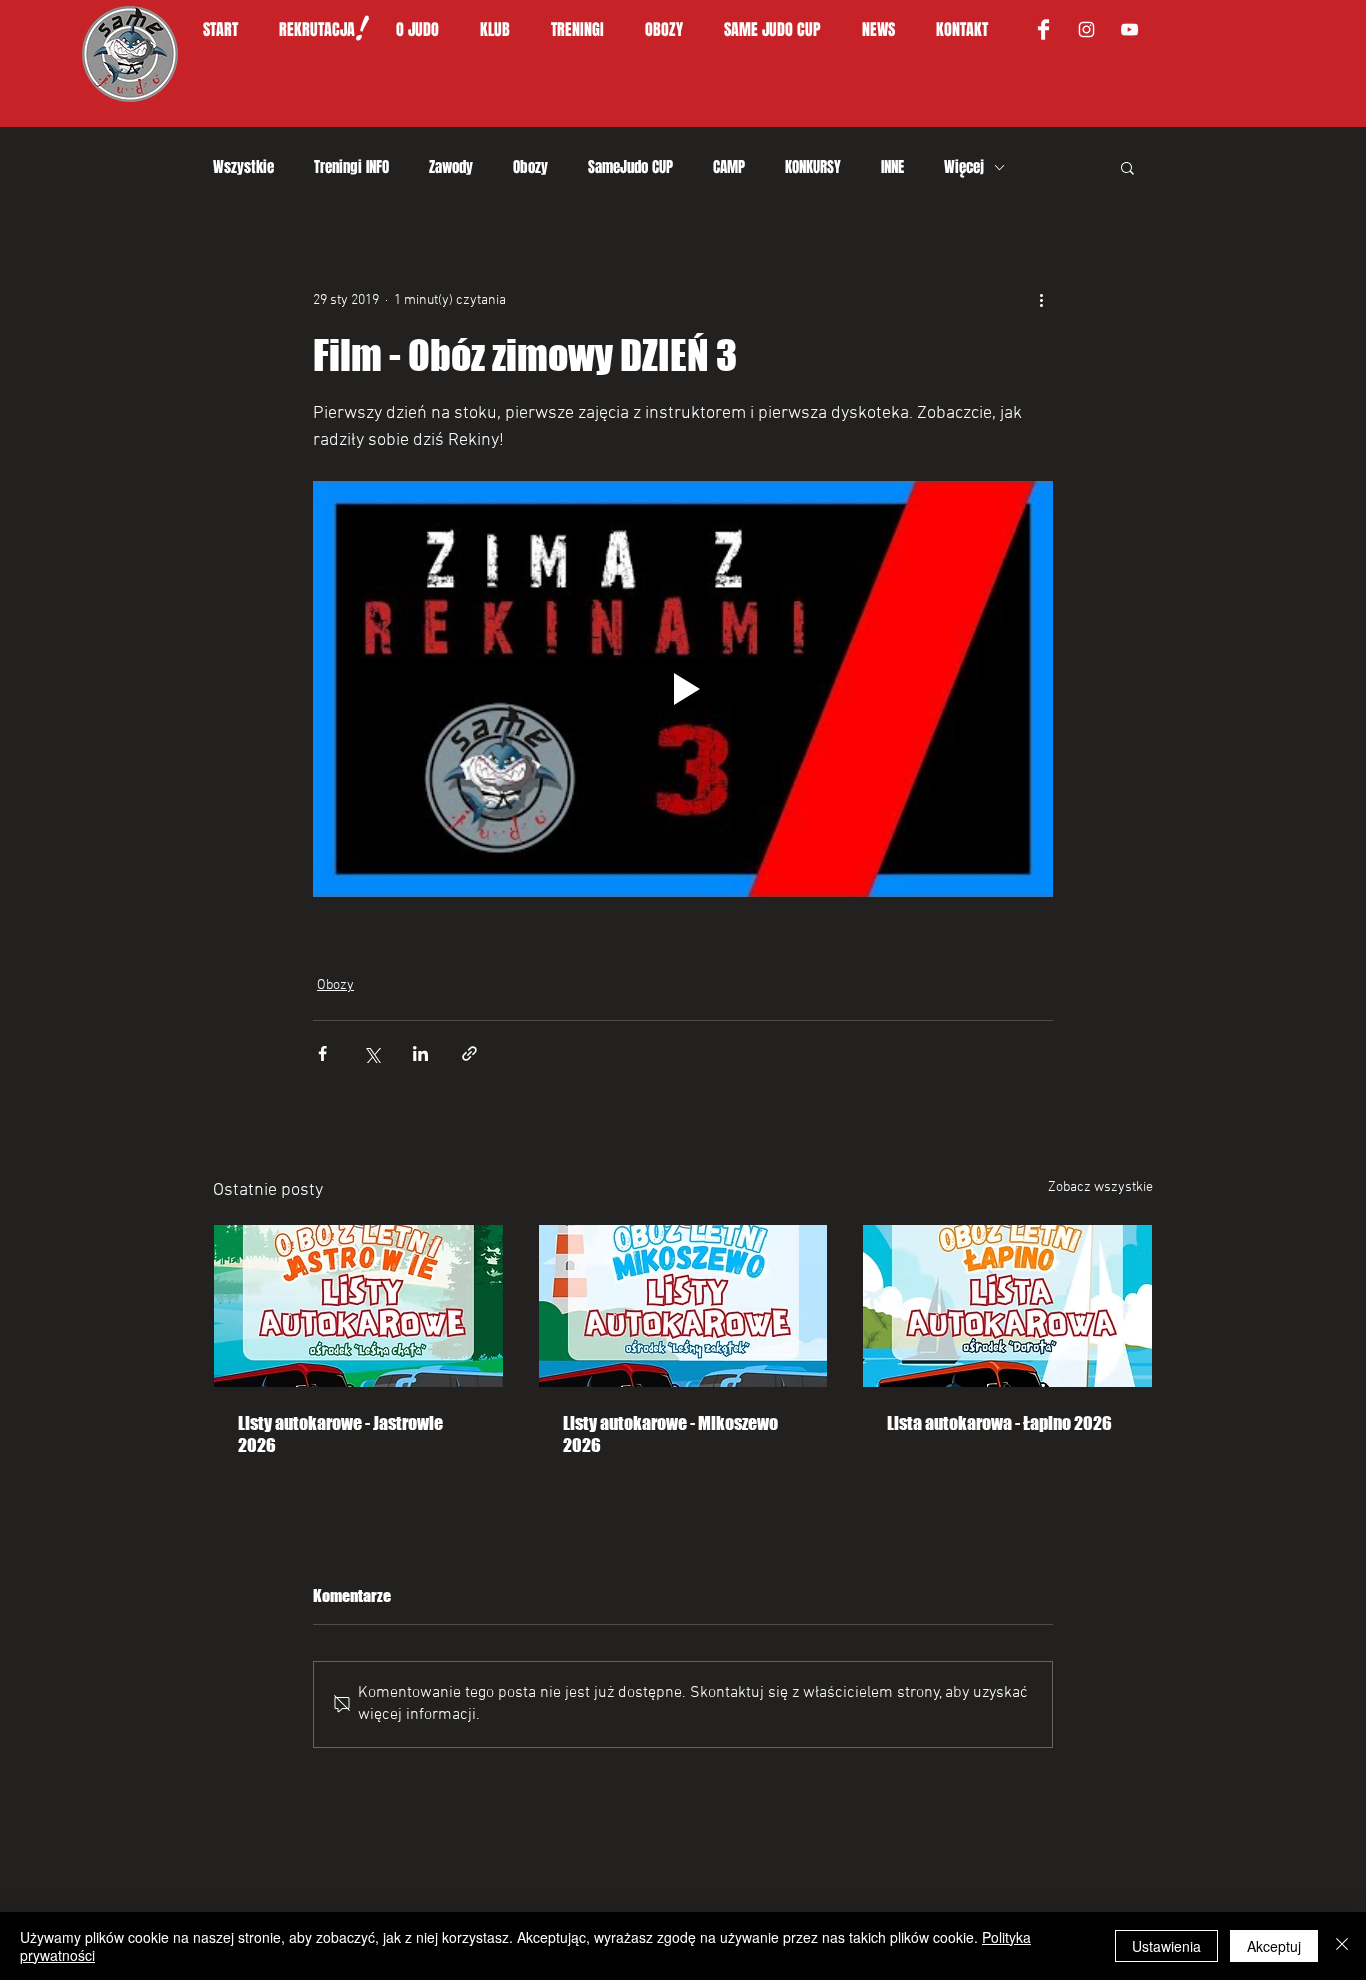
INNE (892, 167)
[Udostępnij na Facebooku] (322, 1053)
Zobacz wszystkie (1100, 1187)
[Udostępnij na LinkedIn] (420, 1053)
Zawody (451, 167)
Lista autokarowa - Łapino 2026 (999, 1423)
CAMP (729, 167)
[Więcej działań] (1041, 300)
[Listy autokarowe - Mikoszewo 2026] (683, 1306)
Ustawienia (1166, 1946)
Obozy (530, 167)
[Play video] (683, 689)
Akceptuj (1274, 1946)
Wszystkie (243, 167)
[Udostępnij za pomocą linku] (469, 1053)
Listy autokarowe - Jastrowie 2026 (340, 1434)
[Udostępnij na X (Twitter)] (371, 1053)
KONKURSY (813, 167)
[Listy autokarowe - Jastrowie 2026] (358, 1306)
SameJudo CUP (630, 167)
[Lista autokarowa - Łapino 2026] (1007, 1306)
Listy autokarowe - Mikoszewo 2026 (670, 1434)
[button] (428, 30)
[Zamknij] (1342, 1946)
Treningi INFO (351, 167)
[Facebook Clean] (1043, 29)
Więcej (964, 167)
